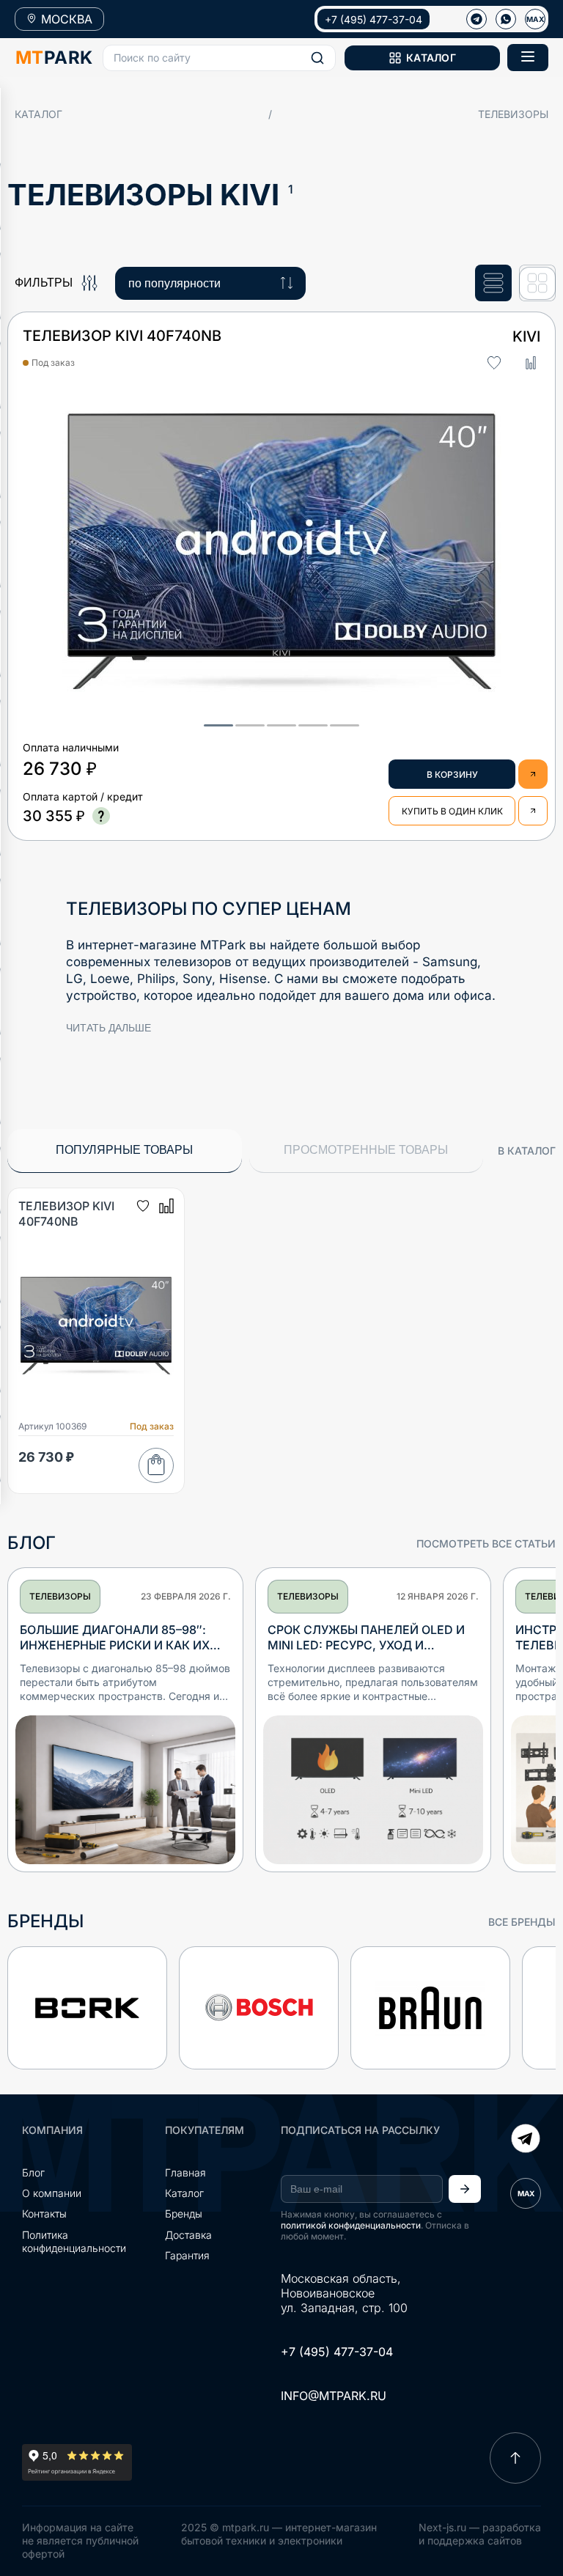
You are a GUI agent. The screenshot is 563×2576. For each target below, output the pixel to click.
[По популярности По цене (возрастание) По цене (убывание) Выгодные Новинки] (210, 283)
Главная (185, 2172)
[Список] (493, 283)
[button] (219, 58)
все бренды (522, 1922)
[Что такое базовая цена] (101, 816)
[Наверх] (515, 2458)
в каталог (527, 1151)
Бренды (184, 2213)
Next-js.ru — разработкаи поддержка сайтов (480, 2534)
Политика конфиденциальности (74, 2241)
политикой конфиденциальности (351, 2225)
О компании (52, 2193)
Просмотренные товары (366, 1150)
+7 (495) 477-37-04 (374, 19)
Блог (33, 2172)
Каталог (38, 114)
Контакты (44, 2213)
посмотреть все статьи (486, 1543)
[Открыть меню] (528, 58)
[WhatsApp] (506, 19)
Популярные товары (124, 1150)
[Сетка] (537, 283)
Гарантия (187, 2255)
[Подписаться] (465, 2189)
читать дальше (108, 1028)
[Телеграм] (476, 19)
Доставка (188, 2235)
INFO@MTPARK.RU (334, 2396)
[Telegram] (526, 2140)
